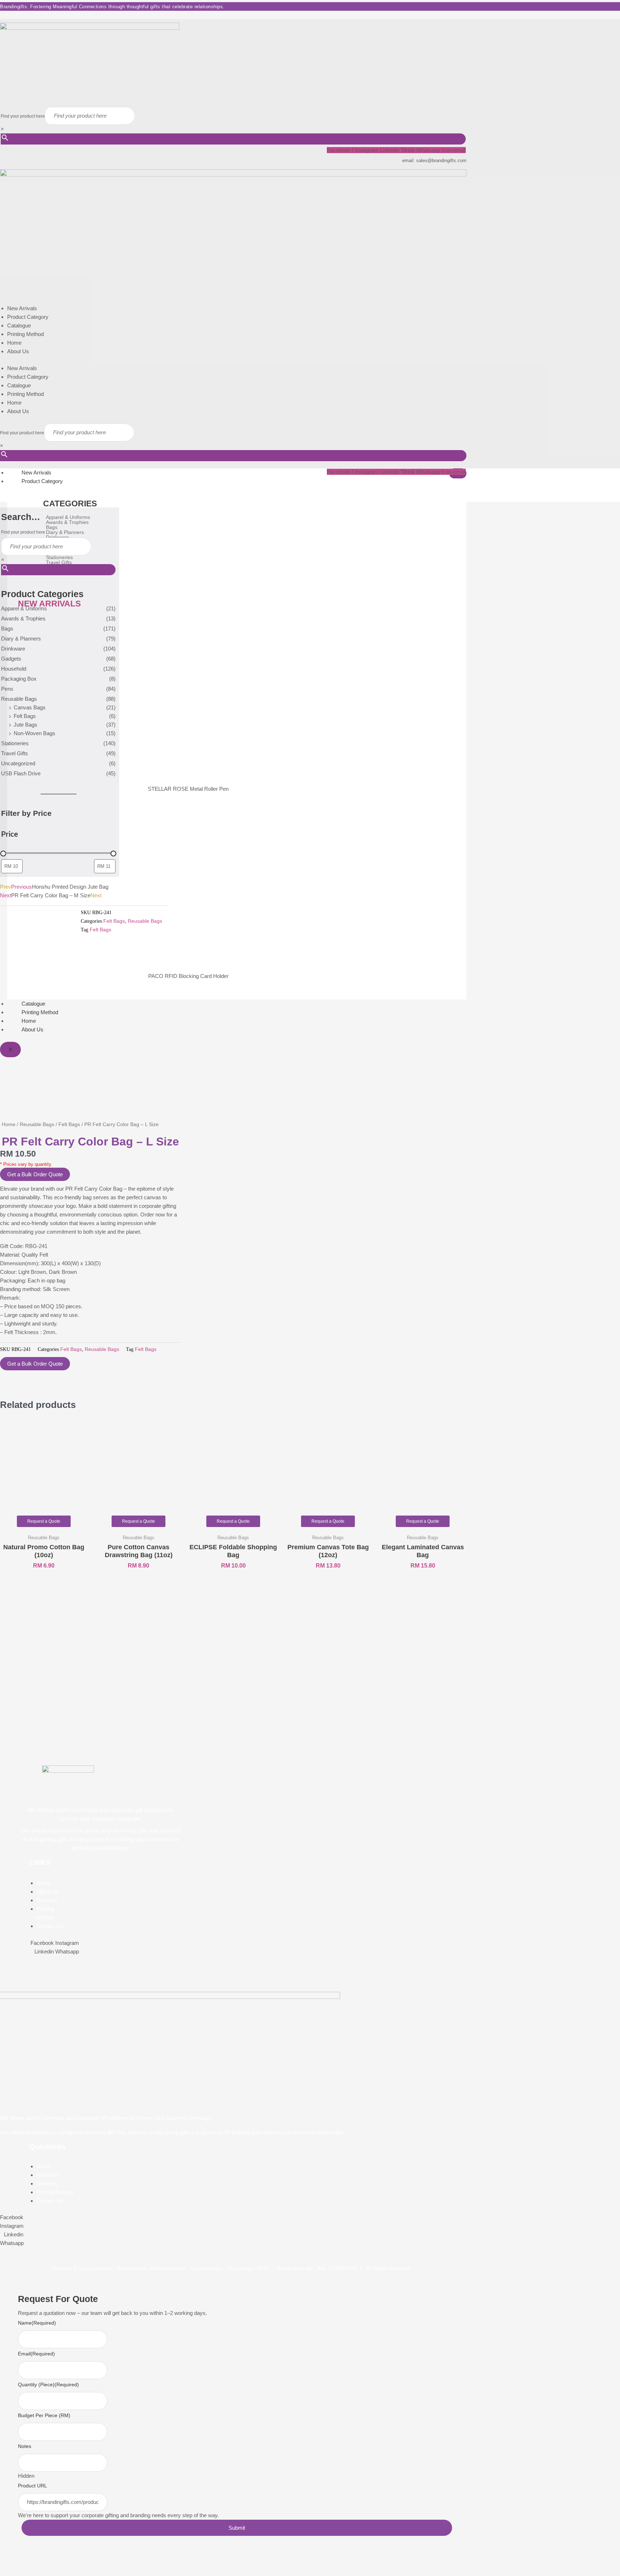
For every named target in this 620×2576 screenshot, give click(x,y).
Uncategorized (18, 763)
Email (36, 2354)
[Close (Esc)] (65, 2560)
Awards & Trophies (23, 618)
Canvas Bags (30, 707)
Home (14, 343)
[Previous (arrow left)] (9, 2571)
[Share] (46, 2560)
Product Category (28, 317)
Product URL (32, 2486)
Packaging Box (19, 679)
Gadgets (11, 659)
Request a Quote (44, 1521)
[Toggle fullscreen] (27, 2560)
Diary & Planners (21, 639)
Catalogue (19, 325)
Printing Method (25, 334)
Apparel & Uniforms (24, 608)
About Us (18, 351)
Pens (7, 689)
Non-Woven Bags (34, 733)
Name (37, 2323)
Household (14, 669)
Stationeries (15, 743)
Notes (25, 2446)
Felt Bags (25, 716)
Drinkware (13, 649)
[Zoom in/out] (9, 2560)
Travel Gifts (15, 753)
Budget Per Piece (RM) (44, 2415)
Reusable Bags (19, 699)
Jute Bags (25, 725)
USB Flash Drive (21, 773)
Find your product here (23, 116)
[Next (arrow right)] (27, 2571)
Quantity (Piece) (48, 2384)
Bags (7, 628)
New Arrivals (22, 308)
